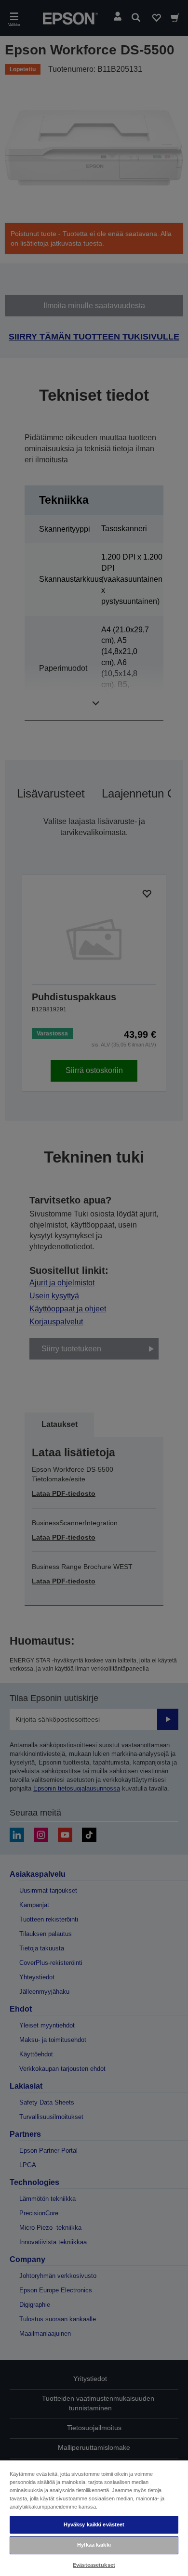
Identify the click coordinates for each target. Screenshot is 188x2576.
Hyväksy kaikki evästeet (94, 2524)
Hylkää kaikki (94, 2545)
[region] (94, 2518)
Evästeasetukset (94, 2565)
